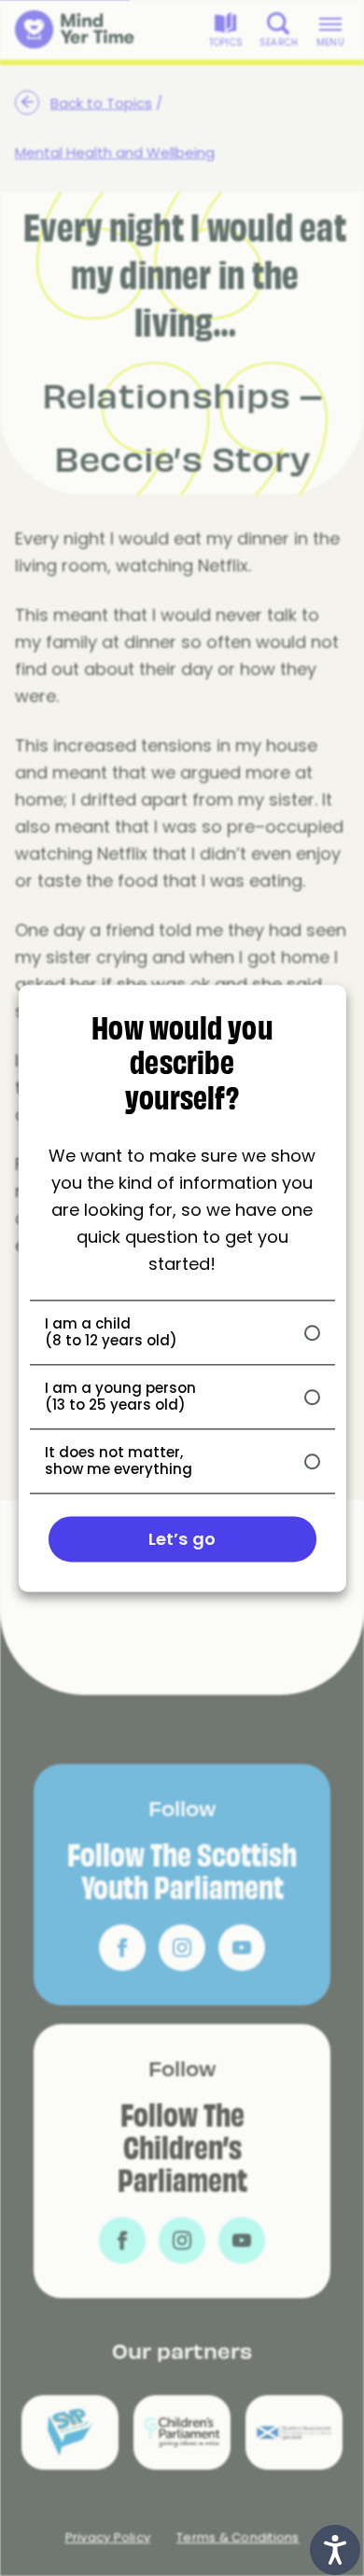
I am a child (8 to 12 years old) (111, 1332)
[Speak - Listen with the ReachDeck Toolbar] (335, 2550)
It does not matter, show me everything (119, 1461)
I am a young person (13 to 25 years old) (120, 1397)
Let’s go (182, 1539)
